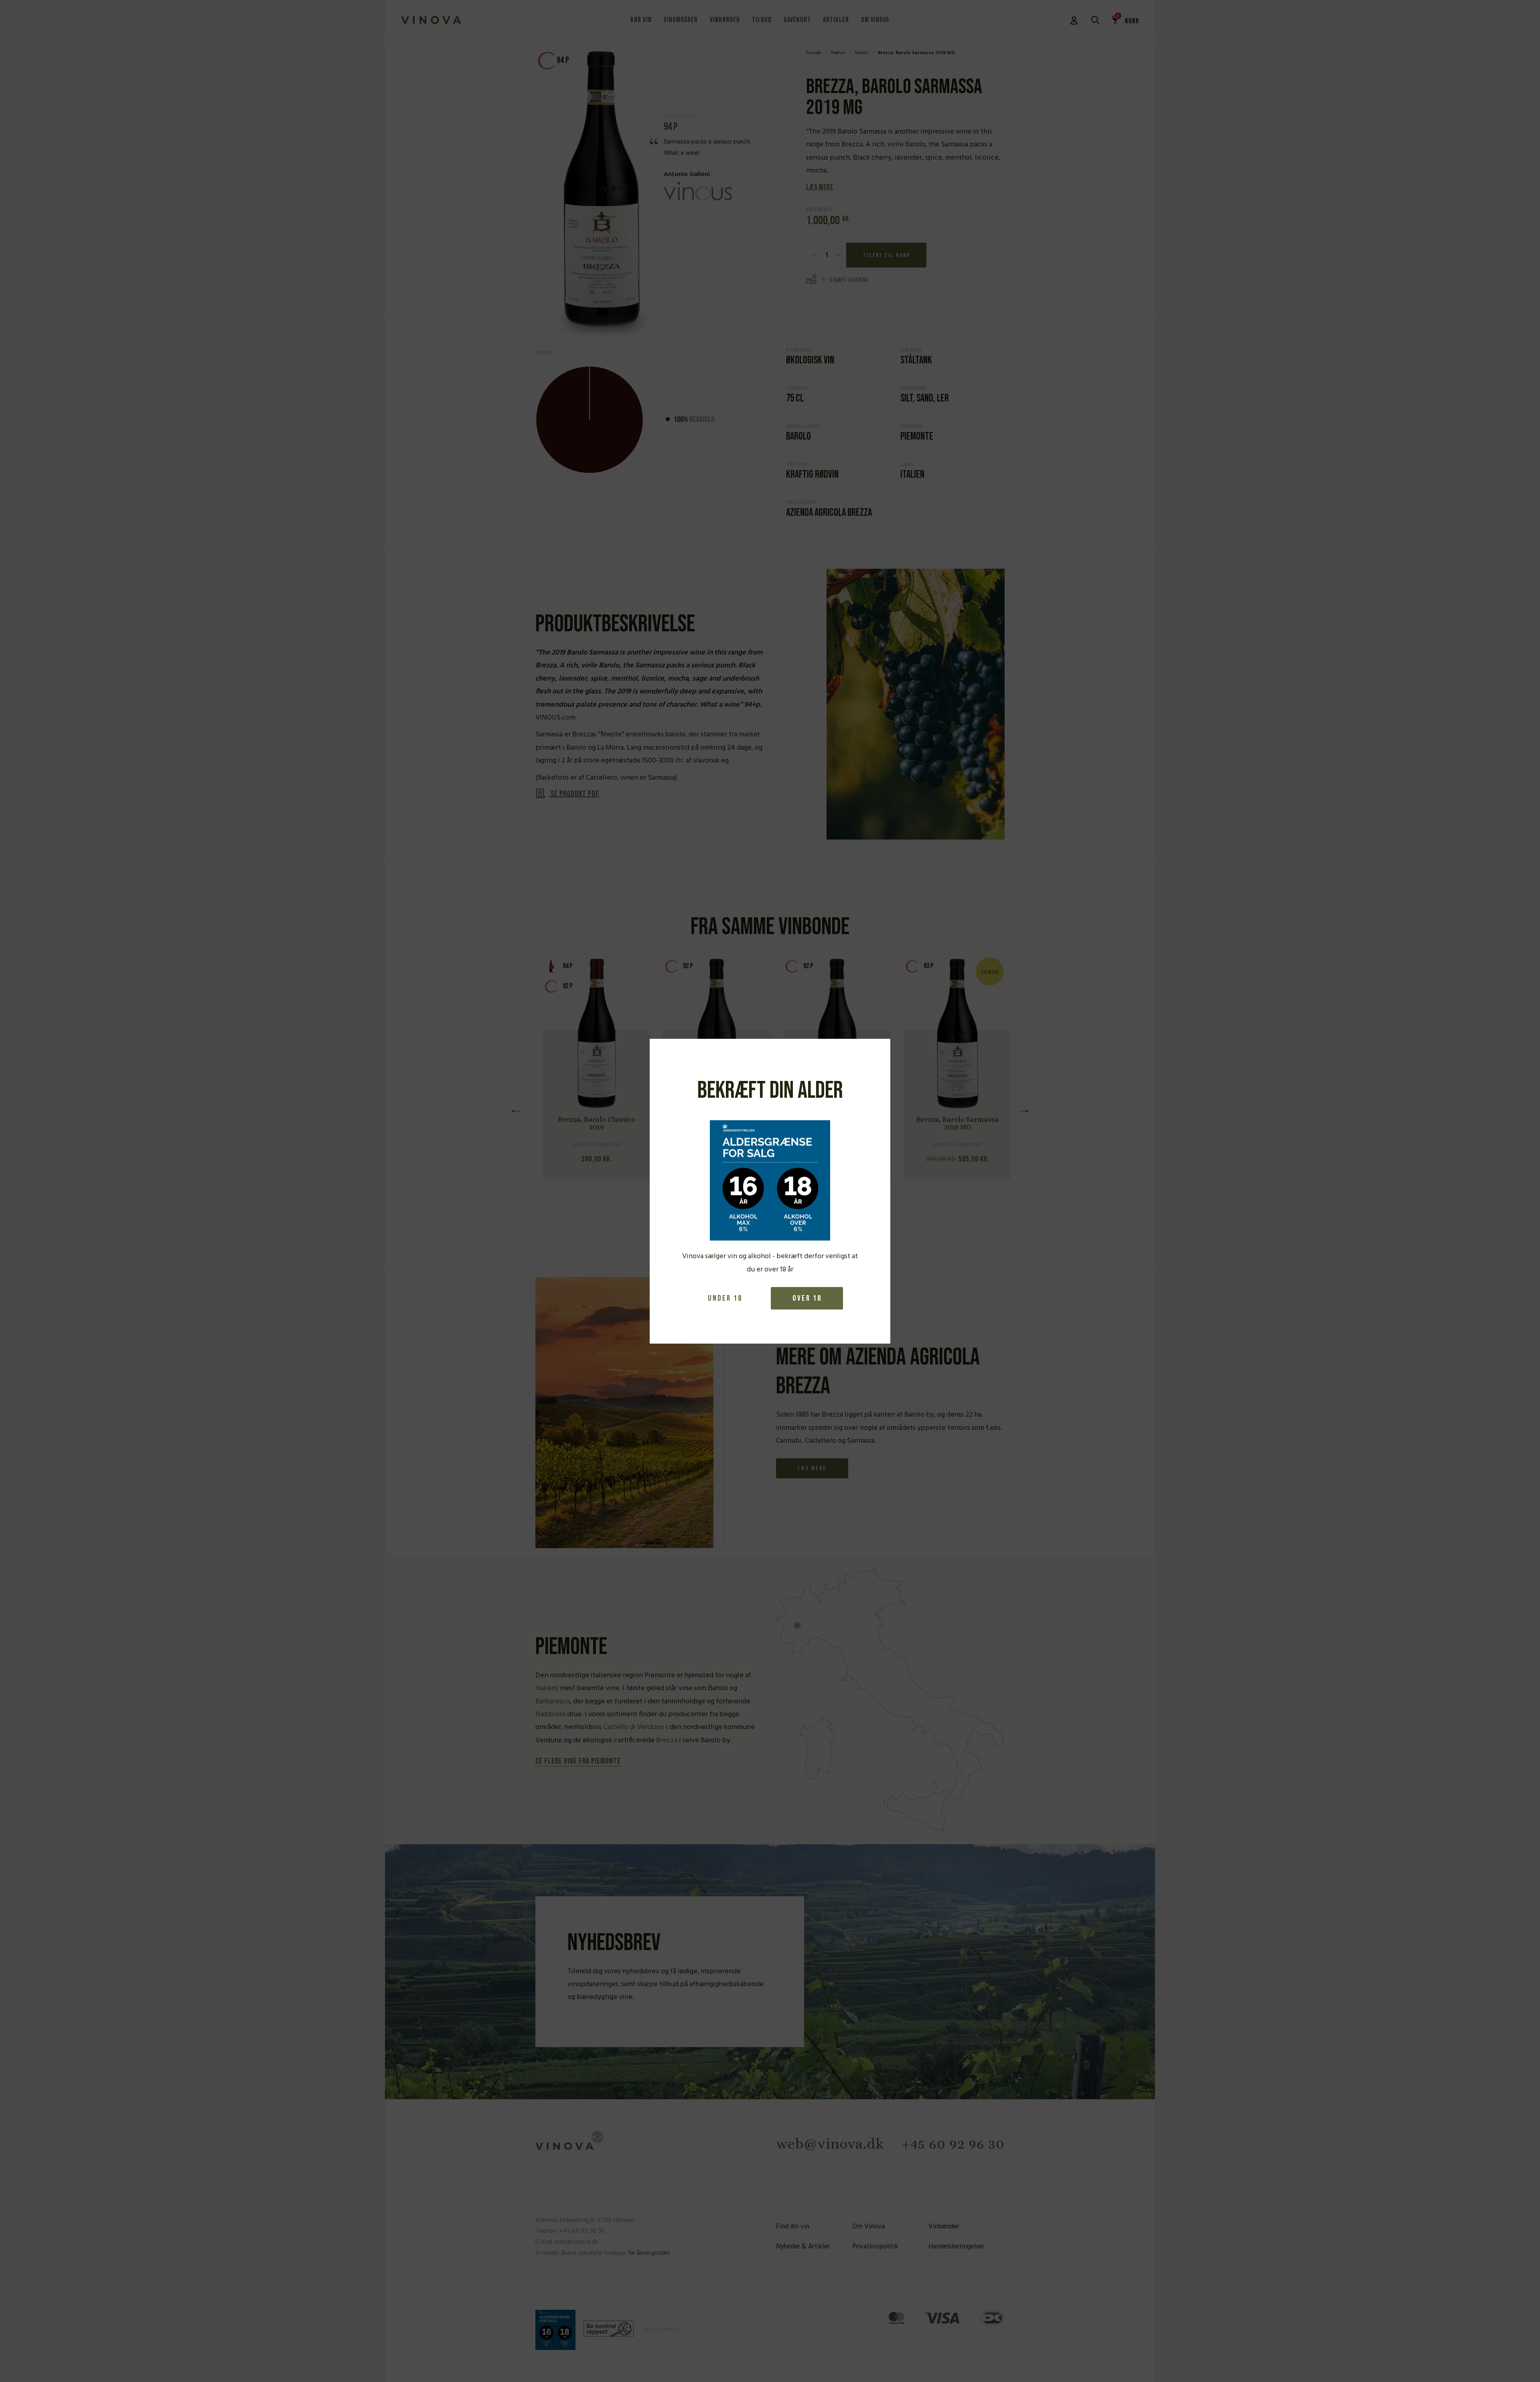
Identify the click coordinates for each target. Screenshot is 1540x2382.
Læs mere (820, 187)
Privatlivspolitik (875, 2247)
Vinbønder (725, 20)
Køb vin (641, 20)
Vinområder (681, 20)
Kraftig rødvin (812, 475)
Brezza (667, 1740)
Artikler (836, 20)
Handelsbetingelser (956, 2247)
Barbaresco (553, 1702)
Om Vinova (875, 20)
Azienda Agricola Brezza (829, 513)
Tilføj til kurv (887, 255)
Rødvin (838, 53)
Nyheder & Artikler (803, 2247)
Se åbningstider (649, 2253)
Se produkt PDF (574, 794)
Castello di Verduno (634, 1727)
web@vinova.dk (830, 2144)
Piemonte (917, 437)
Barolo (798, 437)
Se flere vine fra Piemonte (578, 1762)
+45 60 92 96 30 (953, 2144)
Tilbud (762, 20)
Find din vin (793, 2227)
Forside (814, 53)
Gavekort (797, 20)
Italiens (547, 1688)
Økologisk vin (810, 360)
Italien (862, 53)
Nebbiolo (550, 1714)
